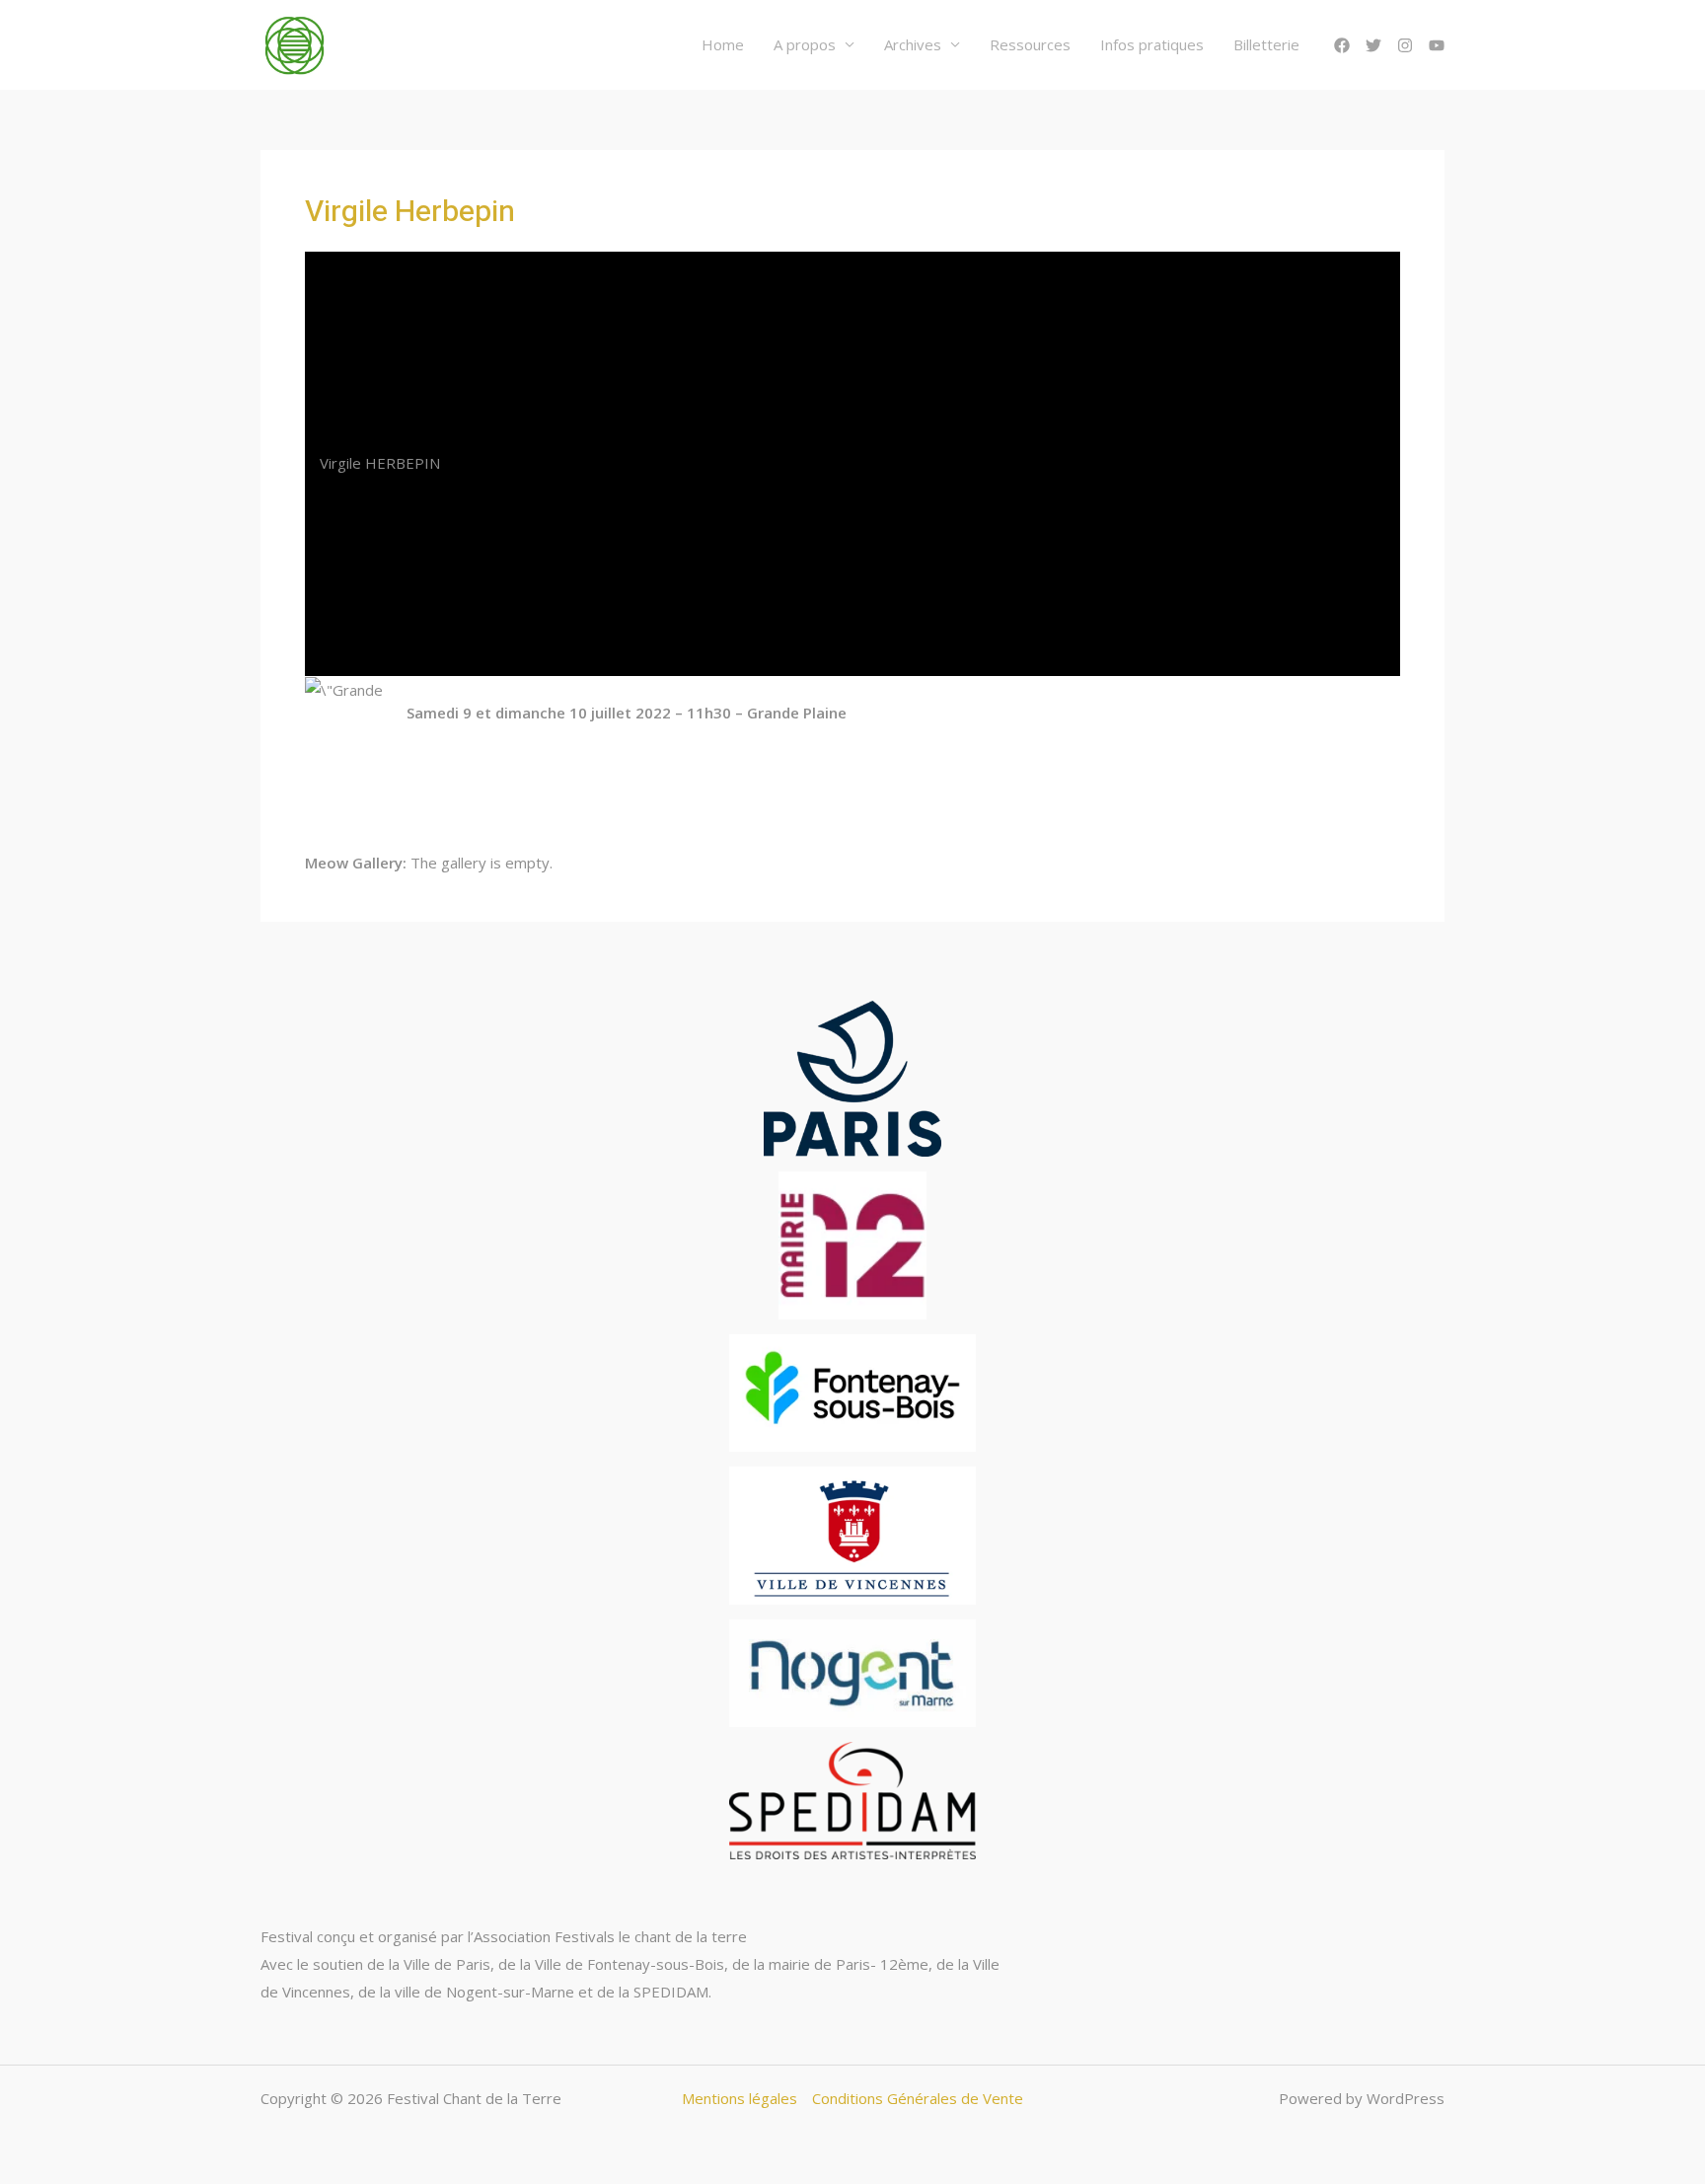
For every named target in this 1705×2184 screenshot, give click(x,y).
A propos (805, 44)
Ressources (1030, 44)
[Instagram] (1405, 45)
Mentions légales (740, 2098)
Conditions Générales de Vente (918, 2098)
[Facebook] (1342, 45)
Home (723, 44)
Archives (913, 44)
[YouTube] (1437, 45)
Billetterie (1266, 44)
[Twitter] (1373, 45)
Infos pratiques (1152, 44)
